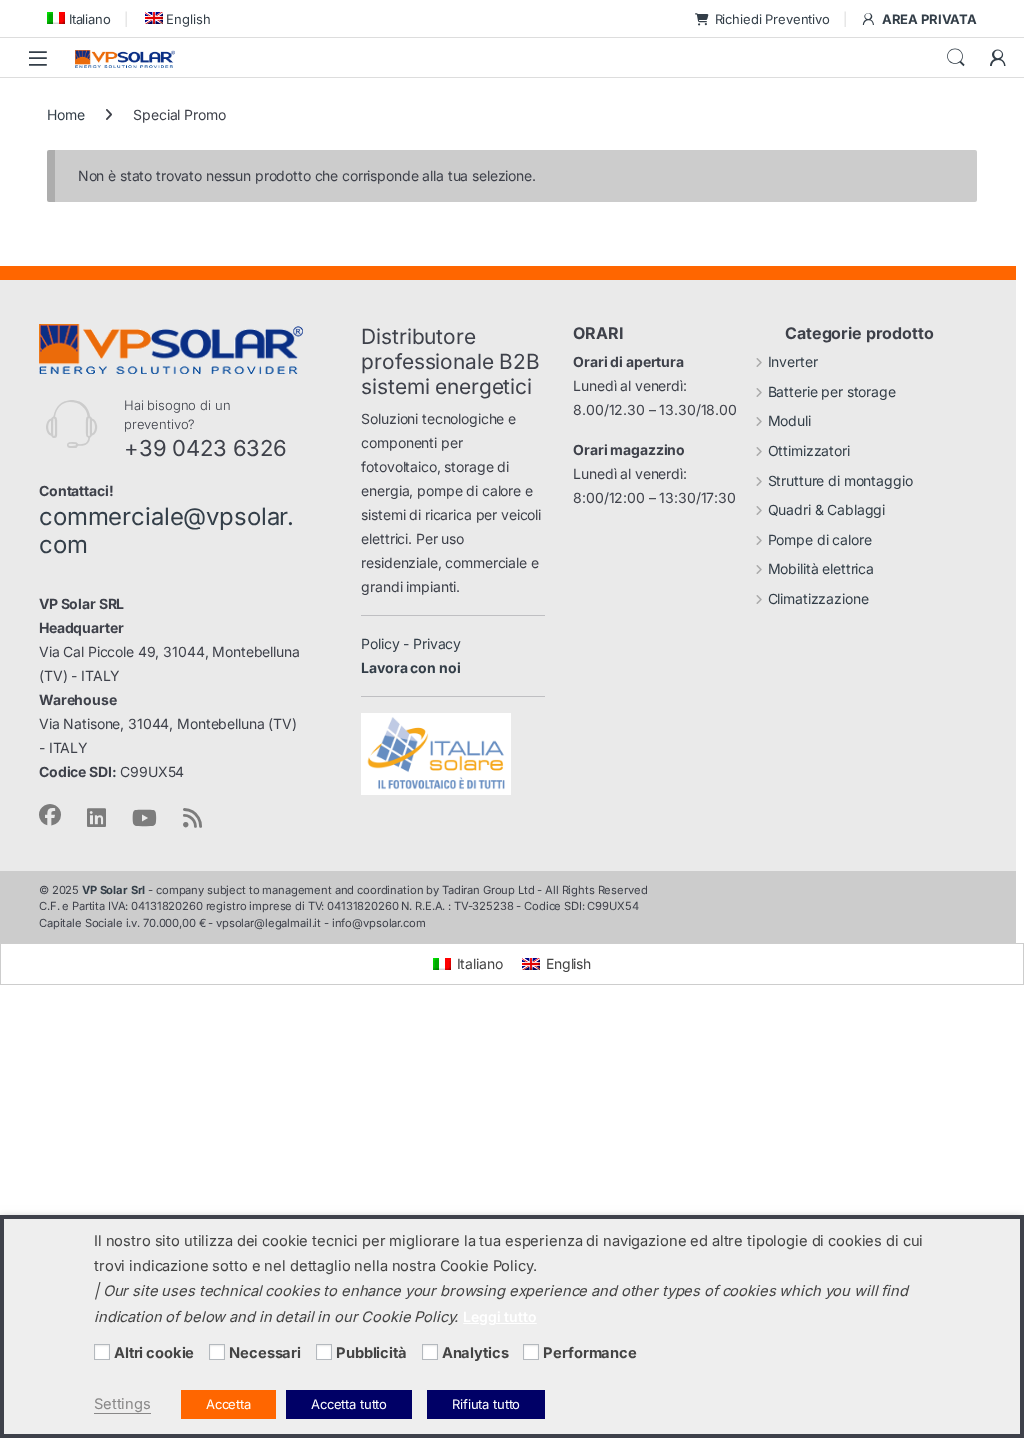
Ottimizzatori (809, 450)
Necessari (265, 1353)
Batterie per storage (832, 391)
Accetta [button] (228, 1404)
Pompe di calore (820, 539)
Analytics (475, 1353)
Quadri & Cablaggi (827, 509)
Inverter (793, 361)
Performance (589, 1353)
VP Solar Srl (113, 890)
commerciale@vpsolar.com (166, 531)
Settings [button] (122, 1404)
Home (65, 114)
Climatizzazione (818, 598)
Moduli (789, 420)
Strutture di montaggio (840, 480)
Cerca (956, 58)
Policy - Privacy (411, 643)
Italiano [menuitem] (480, 963)
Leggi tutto (499, 1316)
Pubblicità (371, 1353)
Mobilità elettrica (821, 568)
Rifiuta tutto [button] (486, 1404)
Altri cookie (154, 1353)
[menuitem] (79, 18)
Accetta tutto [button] (349, 1404)
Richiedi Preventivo (772, 19)
